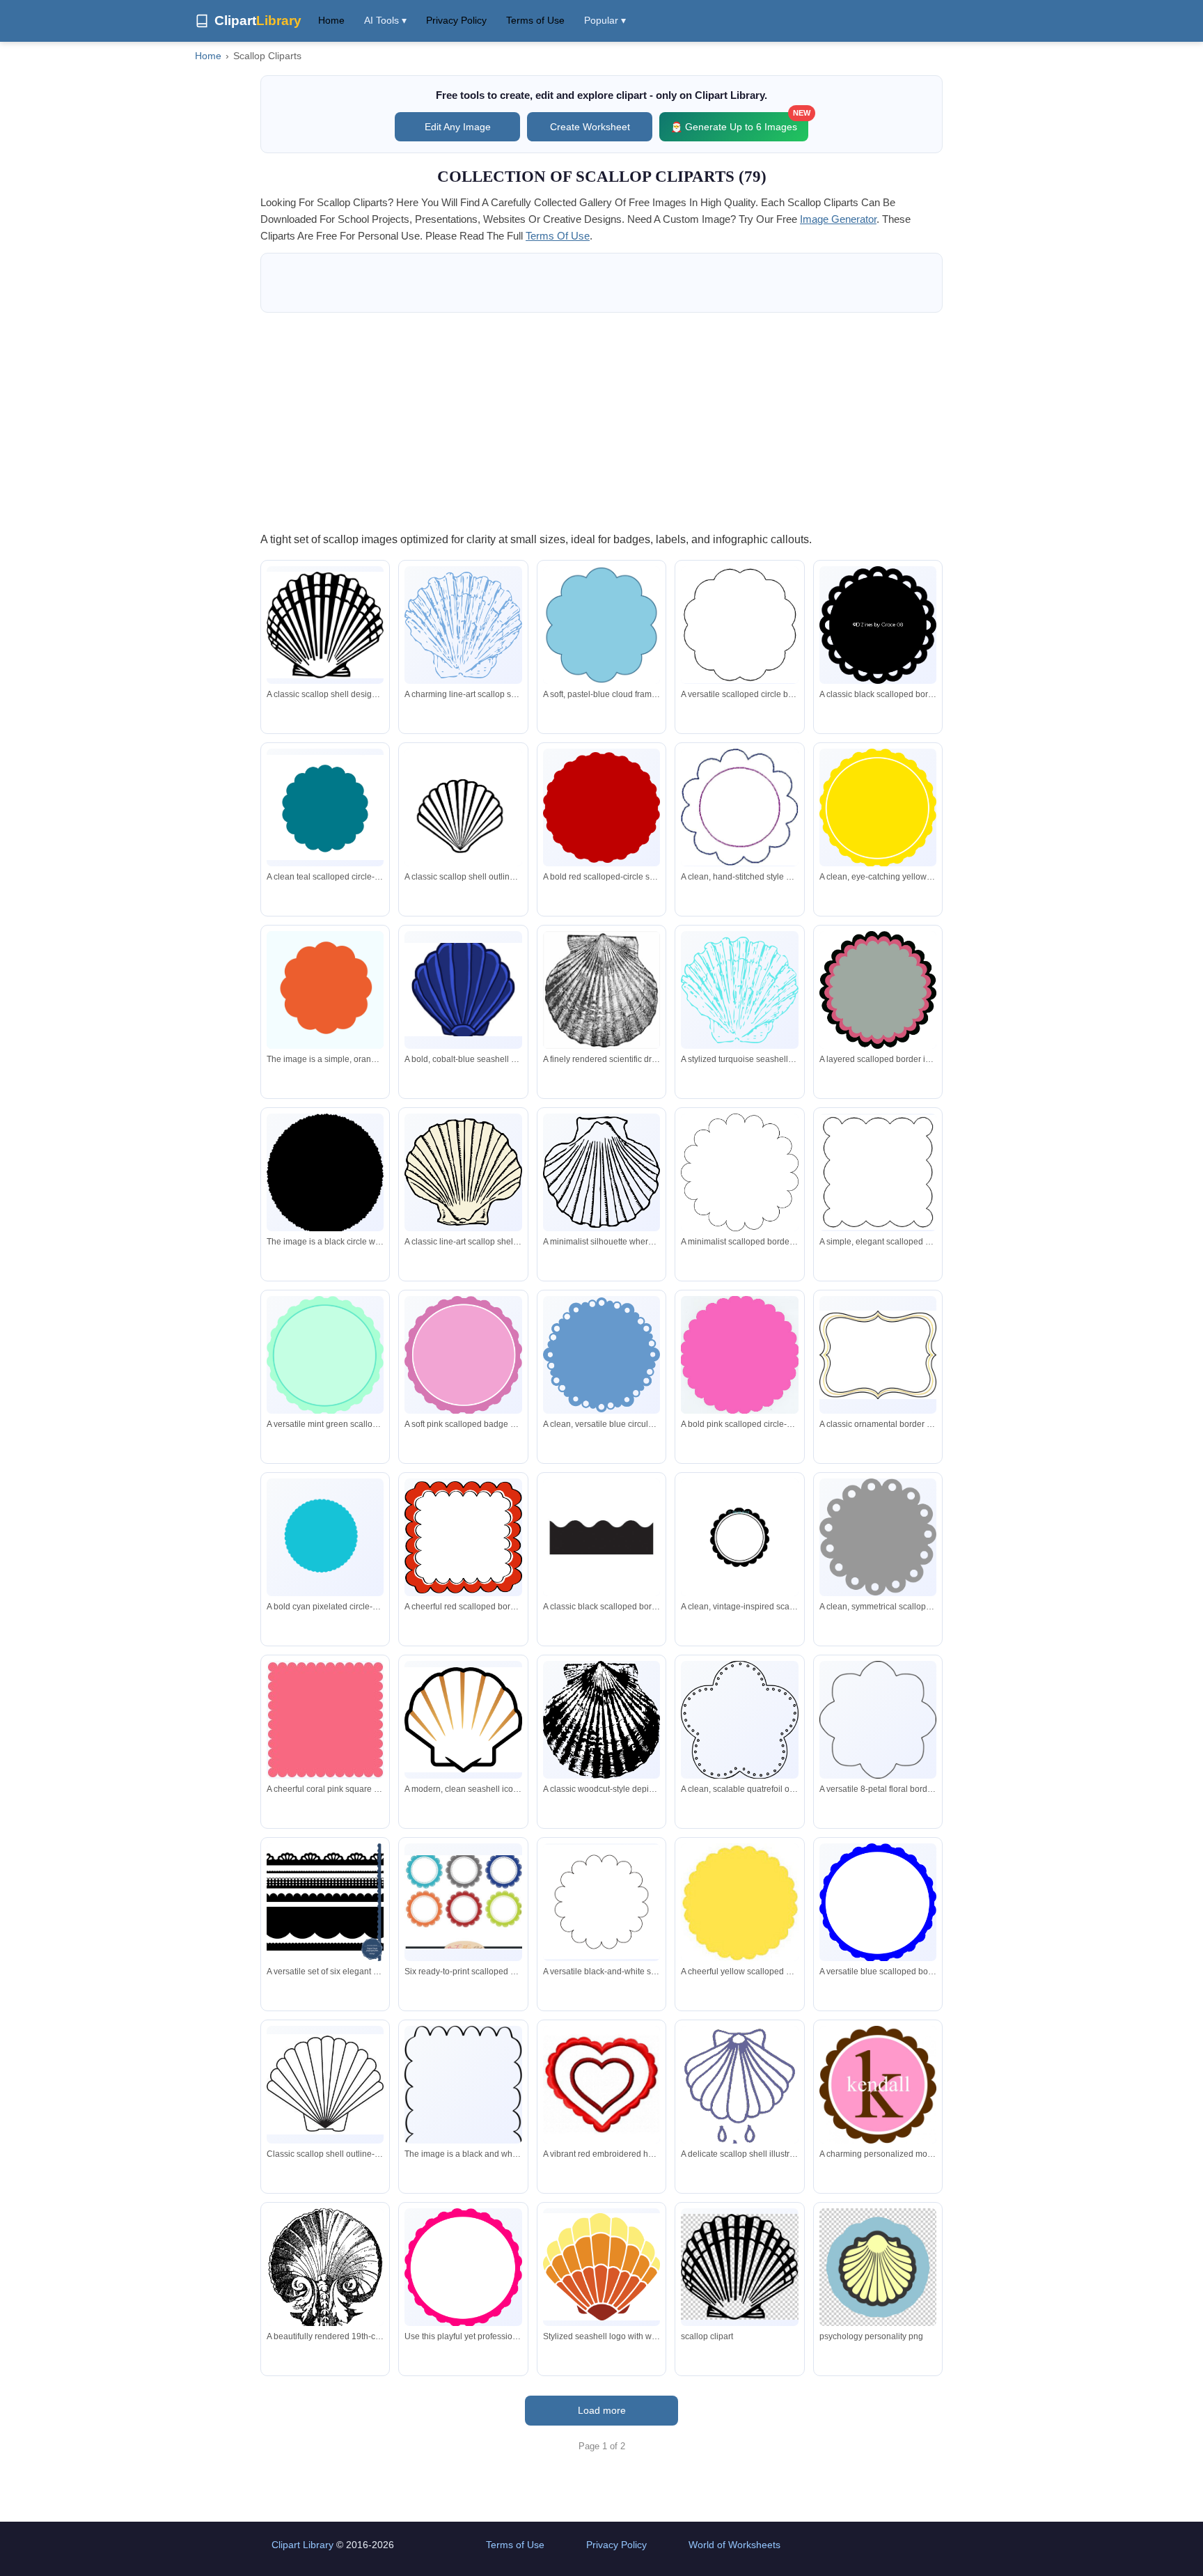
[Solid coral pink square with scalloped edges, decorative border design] (325, 1720)
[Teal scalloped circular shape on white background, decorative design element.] (325, 807)
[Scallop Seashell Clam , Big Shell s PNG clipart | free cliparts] (878, 2267)
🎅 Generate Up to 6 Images (739, 122)
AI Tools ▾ (385, 20)
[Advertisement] (601, 421)
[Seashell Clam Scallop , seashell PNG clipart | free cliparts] (739, 2267)
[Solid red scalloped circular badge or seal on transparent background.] (601, 807)
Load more (602, 2410)
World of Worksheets (734, 2545)
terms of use (558, 236)
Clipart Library (302, 2545)
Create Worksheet (590, 127)
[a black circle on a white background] (325, 1174)
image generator (838, 219)
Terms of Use (535, 20)
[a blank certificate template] (463, 2110)
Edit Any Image (458, 127)
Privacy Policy (456, 20)
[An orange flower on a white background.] (325, 990)
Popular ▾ (605, 20)
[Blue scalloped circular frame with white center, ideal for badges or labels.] (878, 1903)
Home (331, 20)
